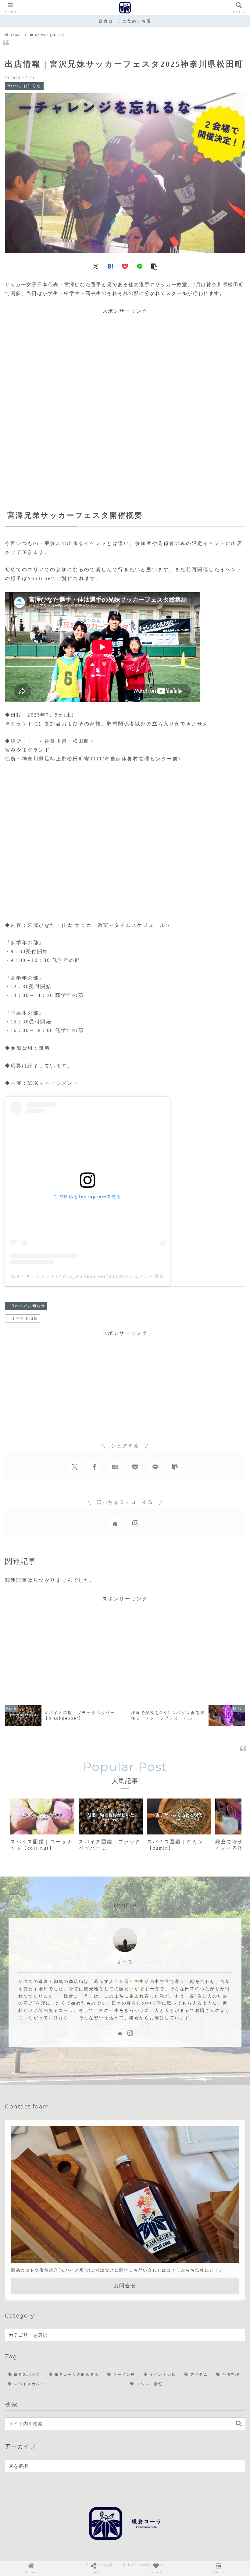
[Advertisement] (125, 396)
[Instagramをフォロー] (135, 1523)
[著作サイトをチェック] (115, 1523)
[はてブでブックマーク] (110, 266)
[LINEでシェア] (140, 266)
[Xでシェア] (96, 266)
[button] (154, 266)
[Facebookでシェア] (95, 1467)
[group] (42, 1827)
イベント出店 (25, 1318)
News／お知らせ (29, 1306)
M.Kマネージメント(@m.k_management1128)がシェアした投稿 (88, 1276)
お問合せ (125, 2286)
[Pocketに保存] (125, 266)
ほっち (125, 1961)
